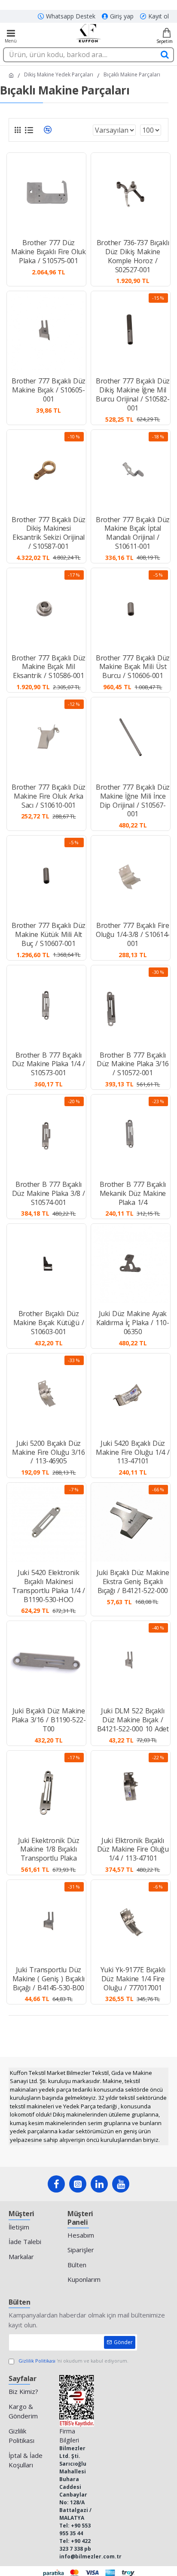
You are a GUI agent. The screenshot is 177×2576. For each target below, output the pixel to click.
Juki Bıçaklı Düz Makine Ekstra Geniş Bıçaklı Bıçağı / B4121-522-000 (133, 1581)
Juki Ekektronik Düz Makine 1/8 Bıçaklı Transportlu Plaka (49, 1849)
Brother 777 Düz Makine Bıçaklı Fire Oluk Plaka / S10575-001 (48, 252)
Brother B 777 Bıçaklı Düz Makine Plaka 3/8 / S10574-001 (49, 1193)
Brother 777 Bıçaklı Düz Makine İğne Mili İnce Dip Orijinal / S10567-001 (133, 801)
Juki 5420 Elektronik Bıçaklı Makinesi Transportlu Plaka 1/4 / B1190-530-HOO (49, 1586)
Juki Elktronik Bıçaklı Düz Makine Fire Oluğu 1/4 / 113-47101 (133, 1849)
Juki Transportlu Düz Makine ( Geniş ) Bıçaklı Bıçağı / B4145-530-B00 (49, 1979)
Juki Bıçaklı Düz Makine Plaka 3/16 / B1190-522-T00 (49, 1720)
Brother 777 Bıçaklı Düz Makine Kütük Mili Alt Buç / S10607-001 (49, 934)
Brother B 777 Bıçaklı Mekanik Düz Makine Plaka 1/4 (133, 1193)
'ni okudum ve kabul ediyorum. (73, 2361)
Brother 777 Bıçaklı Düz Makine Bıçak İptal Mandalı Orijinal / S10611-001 (133, 533)
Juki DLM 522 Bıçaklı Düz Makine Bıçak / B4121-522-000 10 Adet (133, 1720)
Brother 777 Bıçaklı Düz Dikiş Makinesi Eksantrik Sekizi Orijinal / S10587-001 (49, 533)
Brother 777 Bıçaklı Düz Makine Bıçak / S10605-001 (49, 390)
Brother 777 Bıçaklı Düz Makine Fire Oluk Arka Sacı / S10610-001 (49, 796)
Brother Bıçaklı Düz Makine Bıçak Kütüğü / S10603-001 (49, 1323)
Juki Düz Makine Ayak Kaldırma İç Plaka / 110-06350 (133, 1323)
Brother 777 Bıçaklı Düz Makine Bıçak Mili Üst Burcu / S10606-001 (133, 667)
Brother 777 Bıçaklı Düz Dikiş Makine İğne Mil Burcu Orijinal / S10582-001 (133, 394)
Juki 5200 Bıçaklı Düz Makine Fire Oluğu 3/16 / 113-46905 (48, 1452)
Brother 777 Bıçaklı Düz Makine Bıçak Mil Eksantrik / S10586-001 (49, 667)
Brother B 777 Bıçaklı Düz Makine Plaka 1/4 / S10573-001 (49, 1064)
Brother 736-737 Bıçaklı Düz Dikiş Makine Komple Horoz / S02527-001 (133, 256)
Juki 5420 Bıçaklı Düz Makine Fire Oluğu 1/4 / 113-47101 (133, 1452)
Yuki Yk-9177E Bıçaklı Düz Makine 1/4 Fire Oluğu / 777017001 (133, 1979)
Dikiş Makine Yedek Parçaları (59, 75)
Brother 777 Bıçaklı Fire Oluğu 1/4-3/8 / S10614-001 (133, 934)
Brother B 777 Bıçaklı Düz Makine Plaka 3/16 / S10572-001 (133, 1064)
